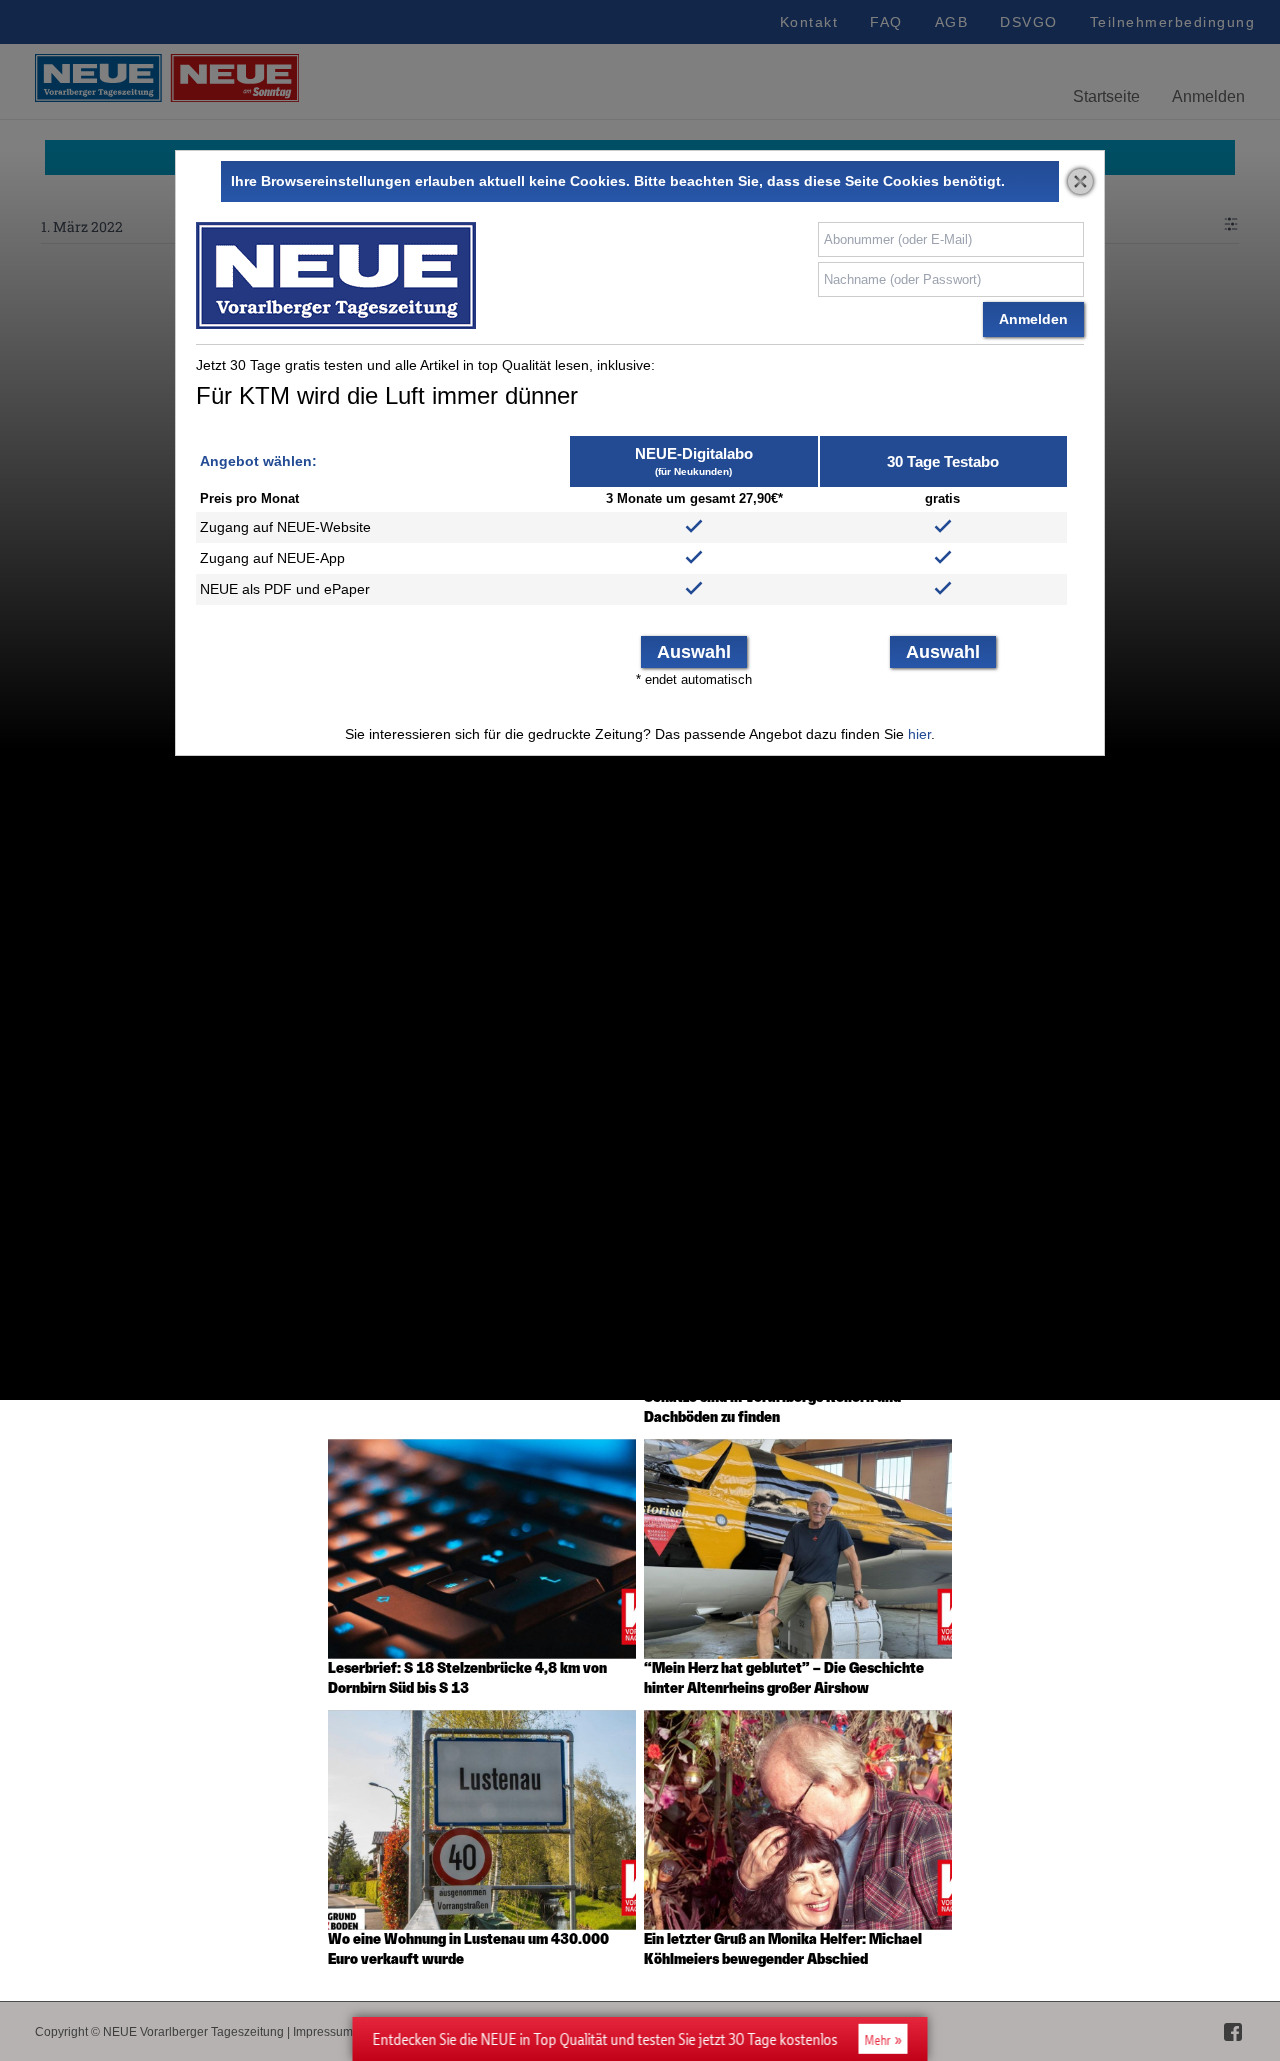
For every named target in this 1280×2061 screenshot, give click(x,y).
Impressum (323, 2032)
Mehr (878, 2040)
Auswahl (694, 652)
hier (919, 734)
